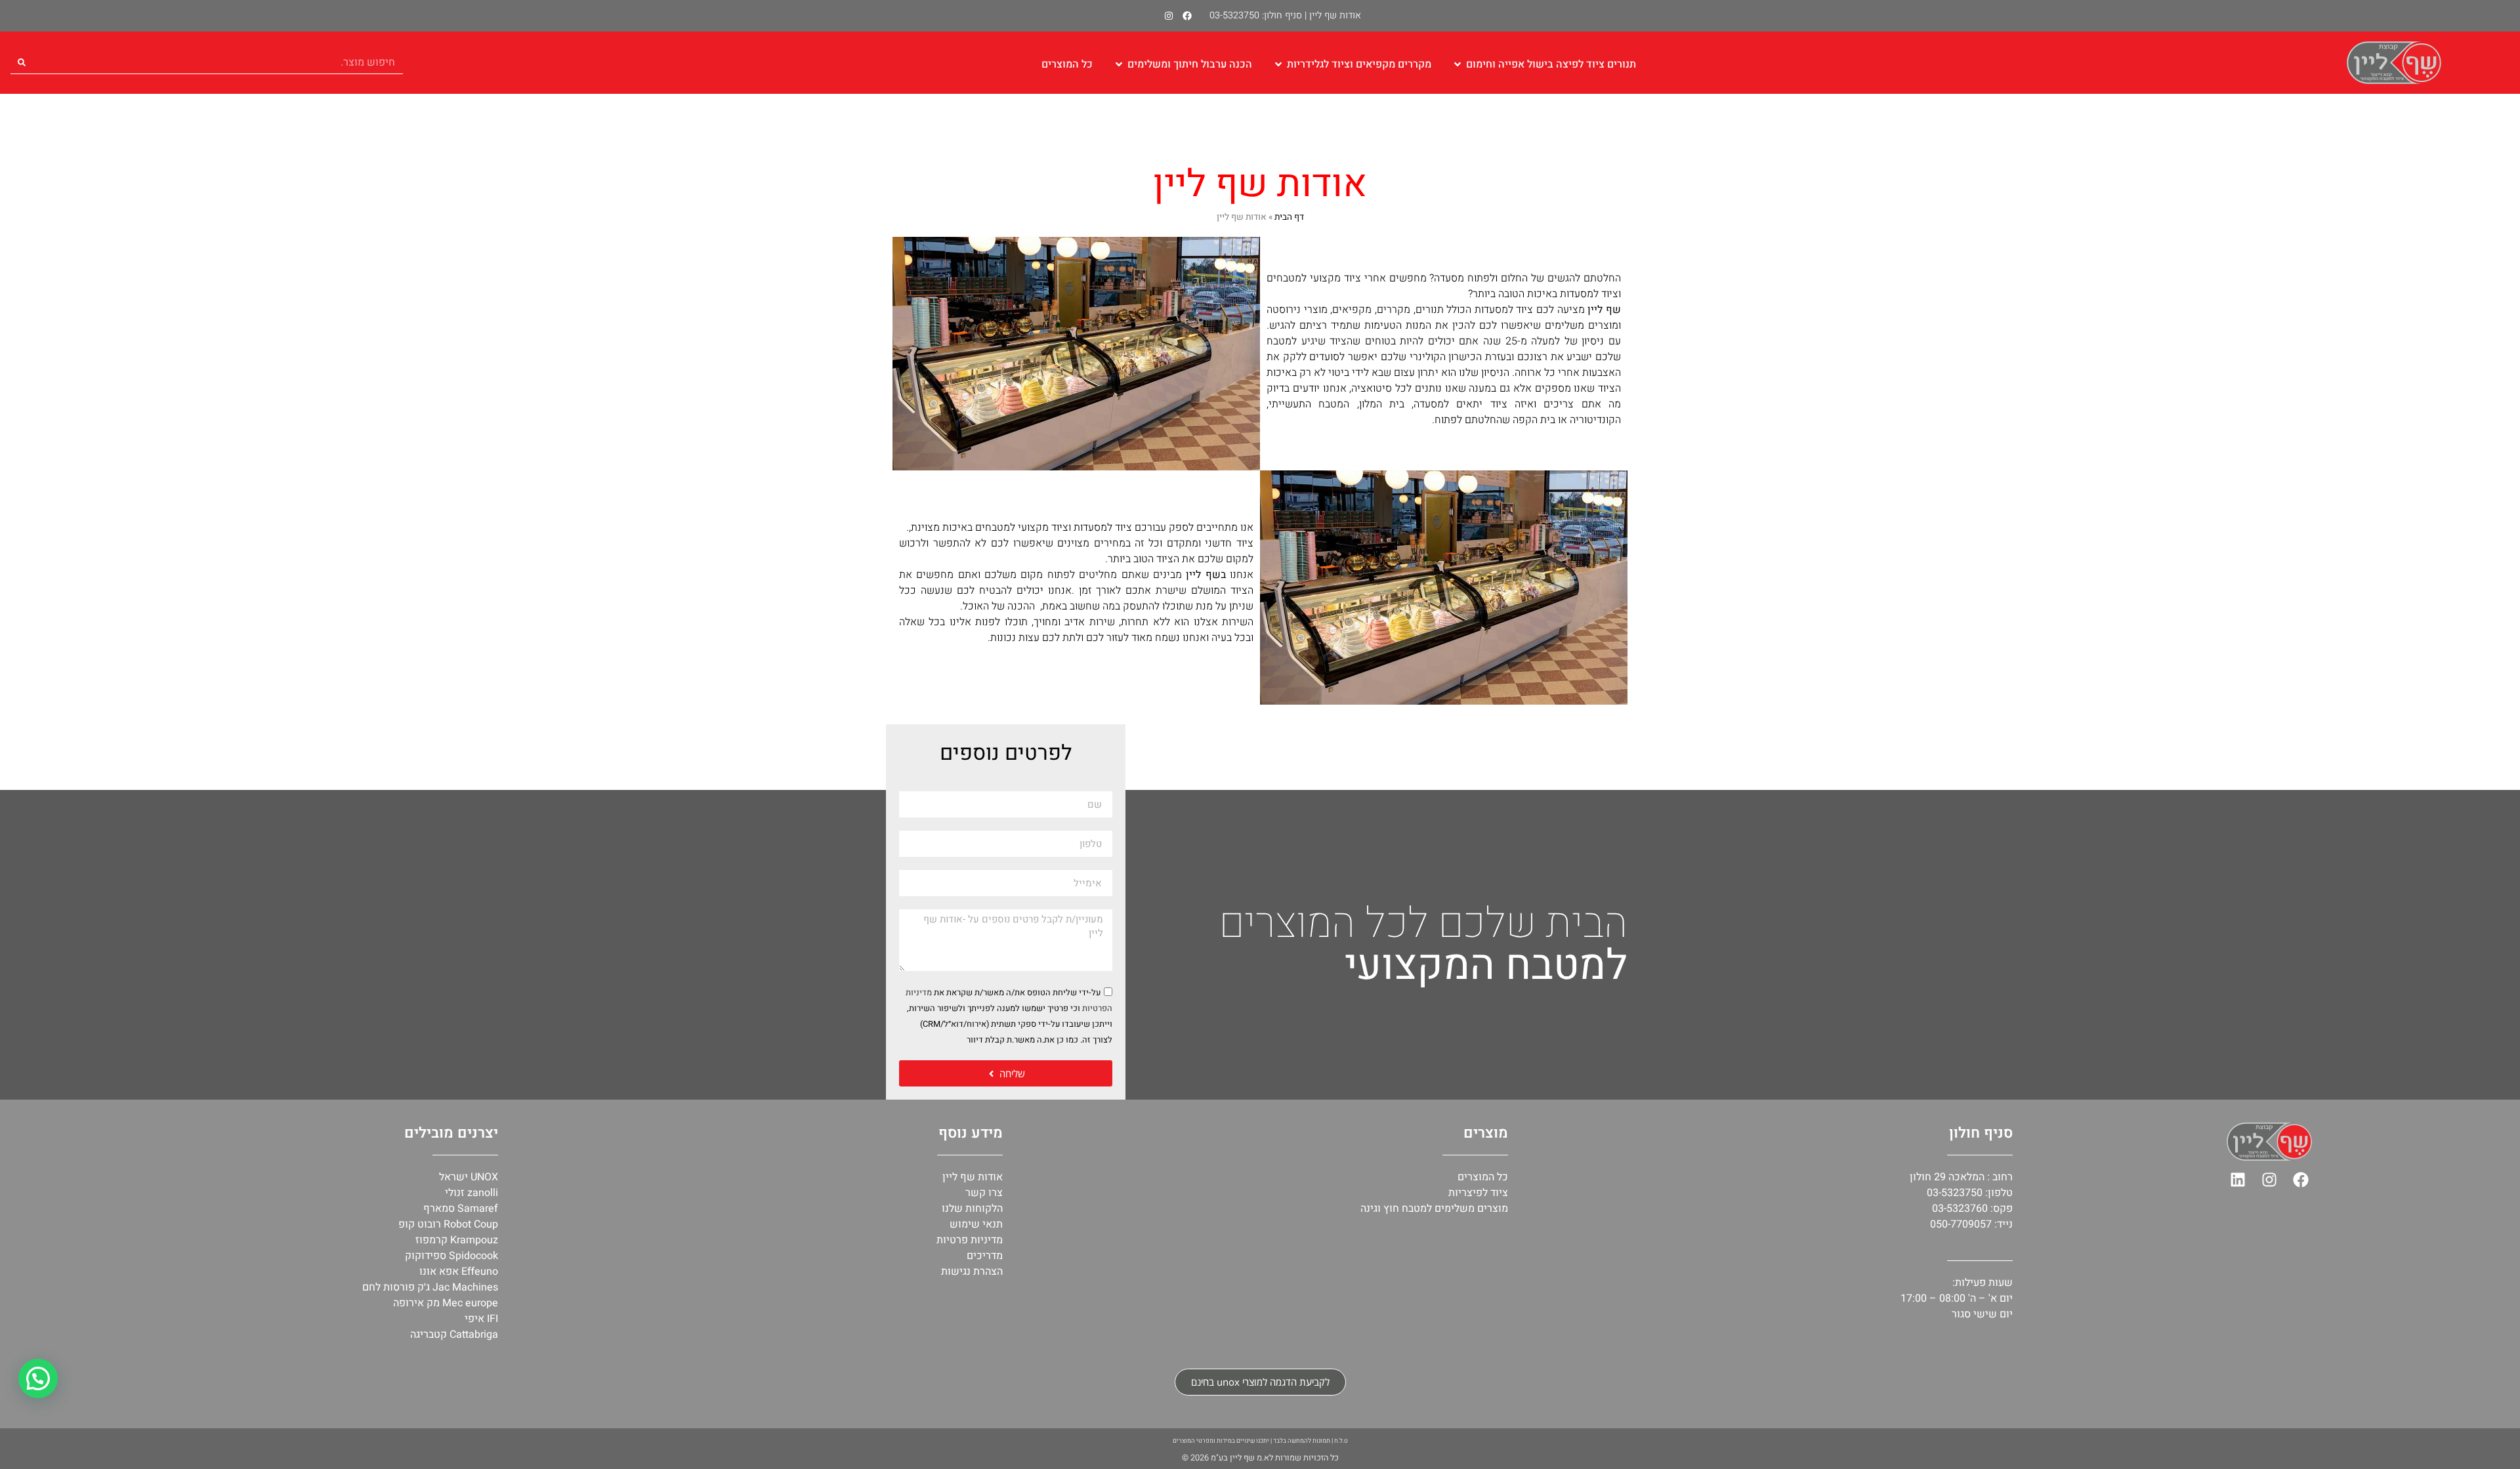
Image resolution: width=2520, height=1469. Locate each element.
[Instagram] (1169, 16)
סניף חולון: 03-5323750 (1256, 15)
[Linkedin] (2238, 1180)
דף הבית (1289, 217)
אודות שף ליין (1335, 15)
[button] (38, 1378)
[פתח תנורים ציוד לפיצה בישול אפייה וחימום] (1458, 64)
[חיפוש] (22, 62)
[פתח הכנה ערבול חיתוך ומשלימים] (1119, 64)
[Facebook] (1187, 16)
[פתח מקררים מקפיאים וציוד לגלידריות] (1278, 64)
